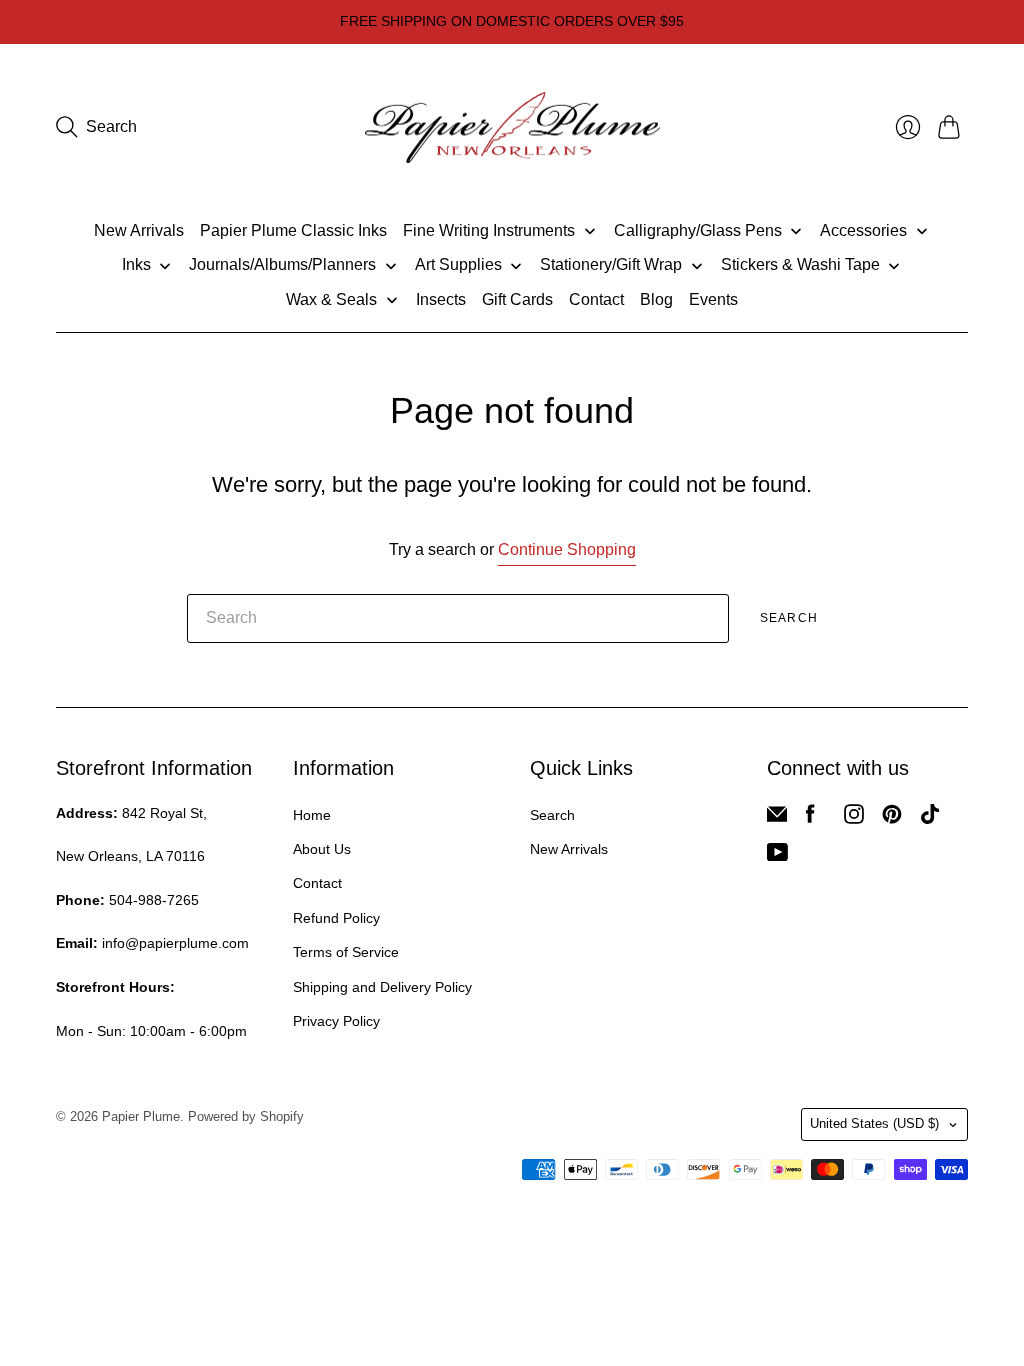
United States (874, 1123)
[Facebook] (810, 818)
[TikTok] (930, 818)
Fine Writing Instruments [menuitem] (489, 230)
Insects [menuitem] (441, 299)
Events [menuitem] (713, 299)
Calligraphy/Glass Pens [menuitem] (698, 230)
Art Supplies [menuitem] (458, 264)
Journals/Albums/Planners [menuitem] (282, 264)
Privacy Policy (336, 1021)
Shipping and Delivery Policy (382, 987)
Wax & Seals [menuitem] (331, 299)
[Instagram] (854, 818)
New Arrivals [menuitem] (139, 230)
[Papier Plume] (512, 128)
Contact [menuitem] (596, 299)
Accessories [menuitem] (863, 230)
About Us (322, 849)
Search (789, 618)
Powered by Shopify (246, 1116)
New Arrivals (569, 849)
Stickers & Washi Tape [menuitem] (800, 264)
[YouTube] (777, 856)
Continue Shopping (567, 549)
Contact (317, 883)
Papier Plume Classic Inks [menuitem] (293, 230)
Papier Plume (141, 1116)
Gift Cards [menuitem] (517, 299)
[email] (777, 818)
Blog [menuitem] (656, 299)
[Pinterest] (892, 818)
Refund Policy (336, 918)
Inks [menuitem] (136, 264)
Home (312, 815)
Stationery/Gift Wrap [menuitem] (611, 264)
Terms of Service (346, 952)
